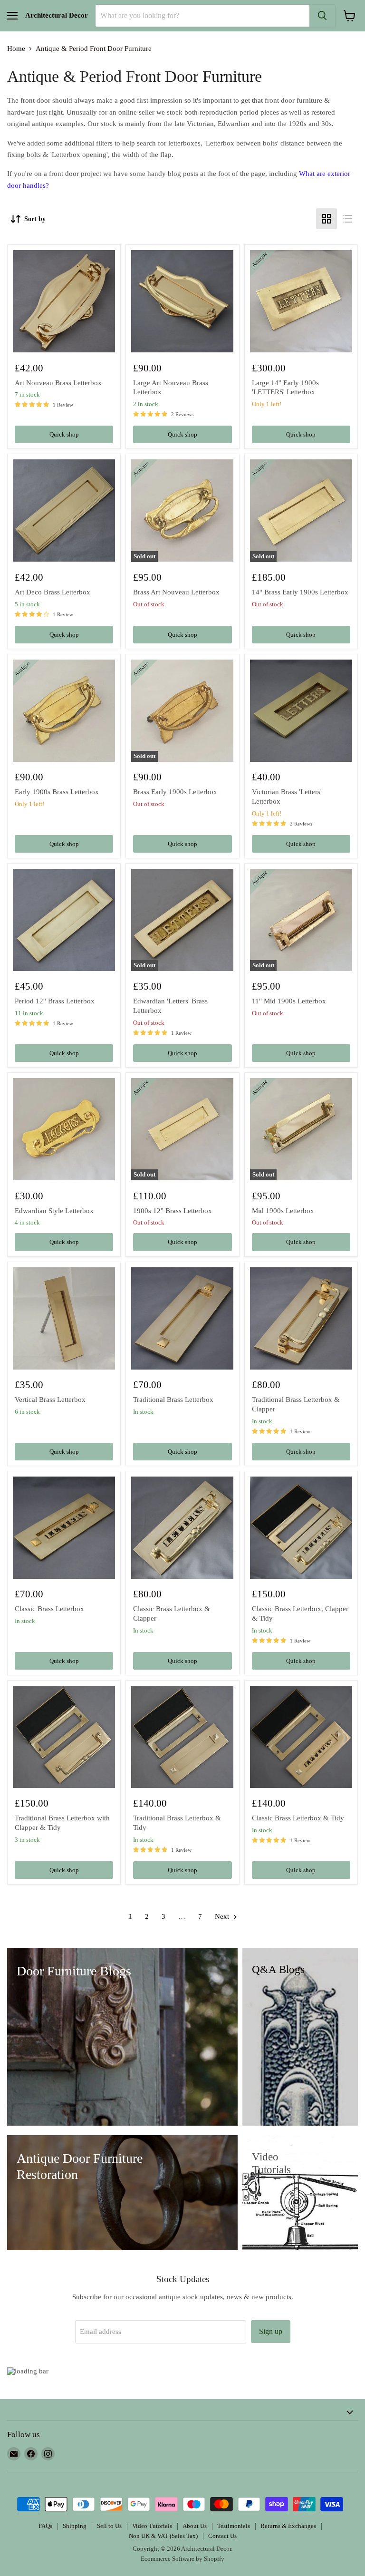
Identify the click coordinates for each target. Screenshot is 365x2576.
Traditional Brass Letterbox (173, 1400)
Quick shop (64, 434)
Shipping (75, 2526)
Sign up (271, 2331)
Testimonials (234, 2526)
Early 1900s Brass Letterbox (57, 792)
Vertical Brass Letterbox (50, 1400)
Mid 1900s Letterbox (283, 1211)
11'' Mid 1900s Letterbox (289, 1001)
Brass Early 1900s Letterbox (175, 792)
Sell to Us (109, 2526)
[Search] (322, 16)
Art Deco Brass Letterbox (53, 592)
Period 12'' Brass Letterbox (55, 1001)
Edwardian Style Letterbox (54, 1211)
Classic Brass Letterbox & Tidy (298, 1818)
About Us (195, 2526)
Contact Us (222, 2536)
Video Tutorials (152, 2526)
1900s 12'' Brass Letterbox (173, 1211)
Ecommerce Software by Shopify (182, 2559)
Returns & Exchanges (288, 2526)
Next (223, 1916)
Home (16, 49)
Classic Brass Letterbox (49, 1609)
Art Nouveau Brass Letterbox (58, 383)
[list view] (347, 219)
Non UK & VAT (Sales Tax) (163, 2536)
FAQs (45, 2526)
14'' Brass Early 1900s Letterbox (300, 592)
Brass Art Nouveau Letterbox (176, 592)
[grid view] (327, 219)
